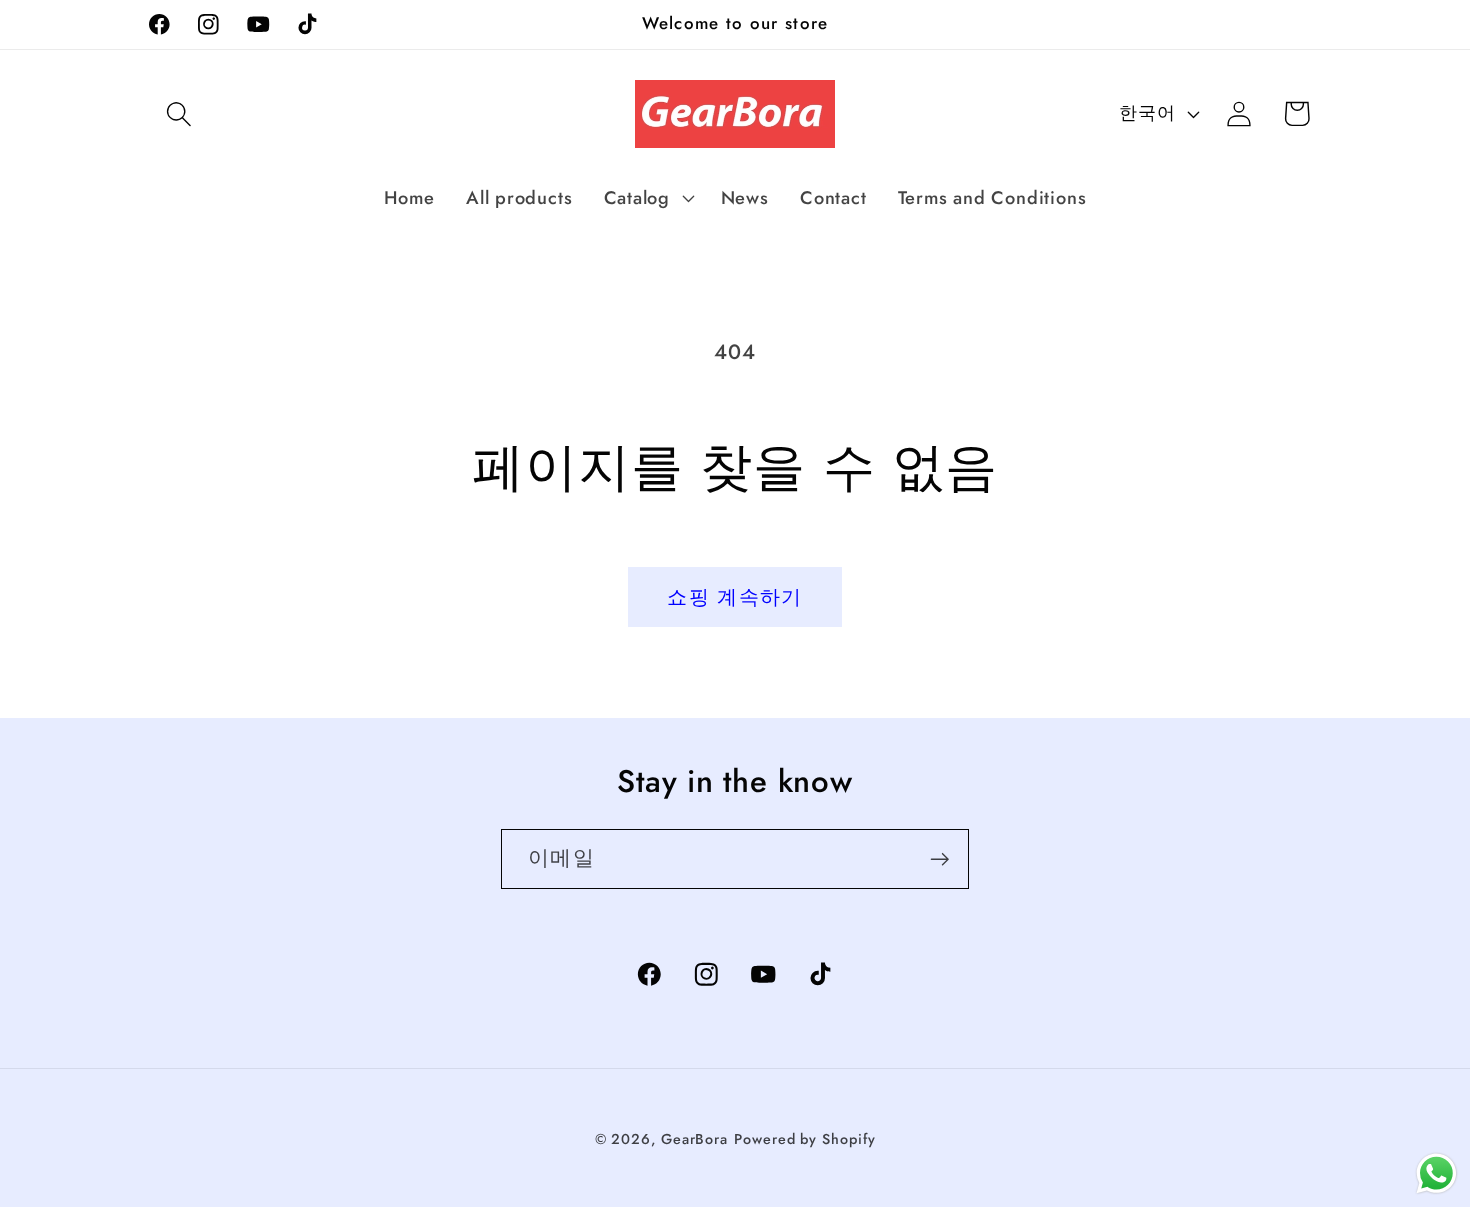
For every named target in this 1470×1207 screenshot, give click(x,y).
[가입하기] (939, 859)
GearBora (694, 1139)
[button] (178, 113)
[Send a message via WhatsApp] (1436, 1173)
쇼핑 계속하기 (734, 597)
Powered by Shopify (804, 1139)
